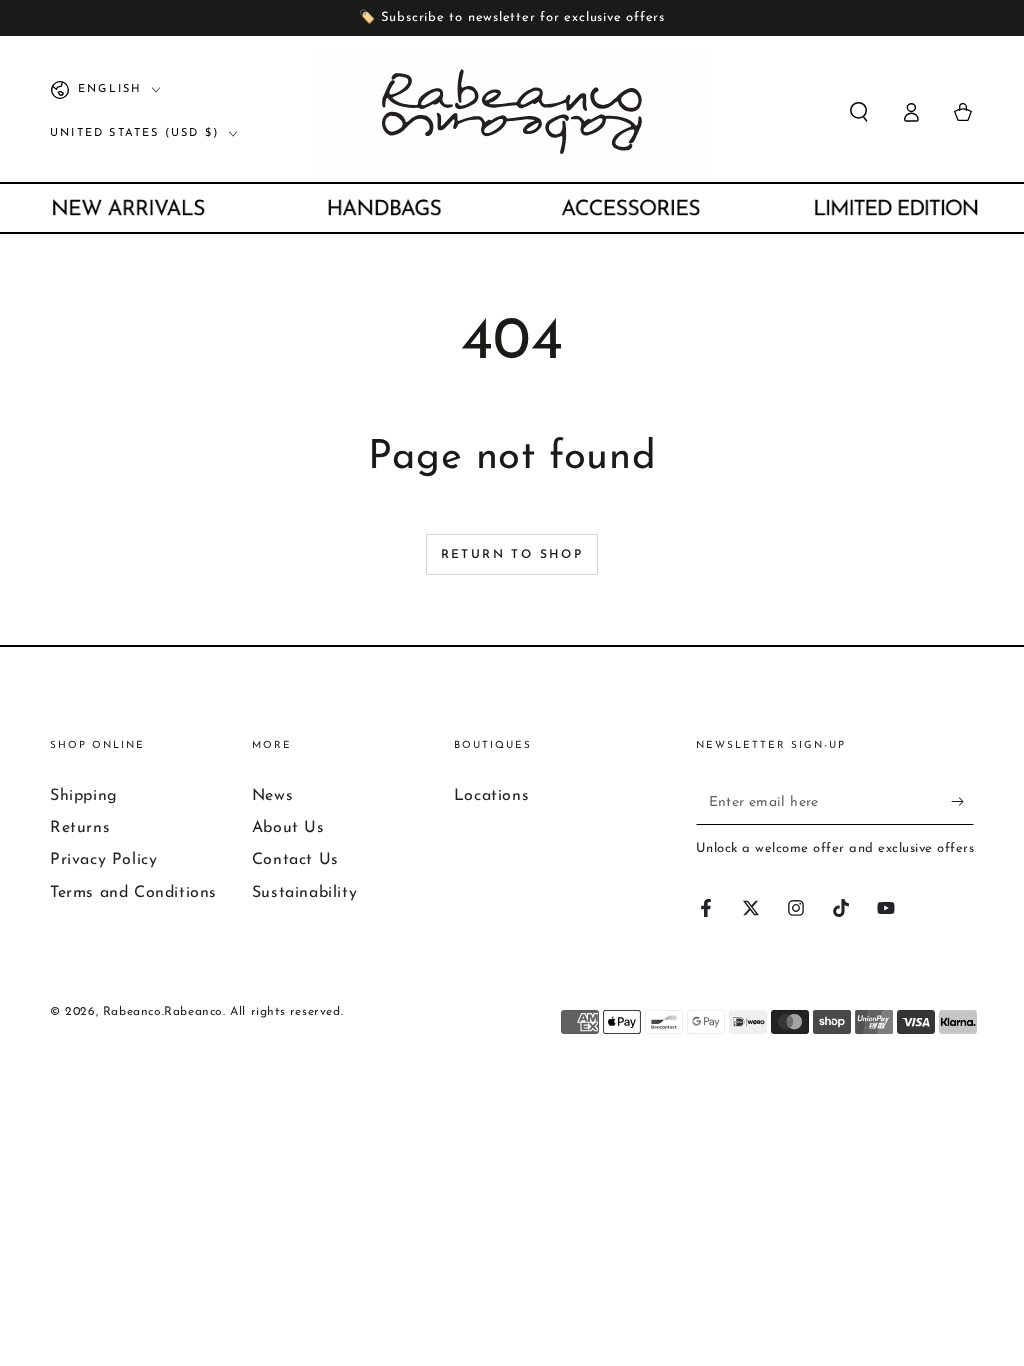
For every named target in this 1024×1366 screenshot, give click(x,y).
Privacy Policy (103, 860)
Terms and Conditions (133, 893)
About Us (288, 828)
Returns (80, 828)
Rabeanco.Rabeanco (163, 1012)
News (272, 796)
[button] (859, 112)
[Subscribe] (962, 802)
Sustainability (304, 893)
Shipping (84, 796)
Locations (491, 796)
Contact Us (295, 860)
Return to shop (512, 555)
